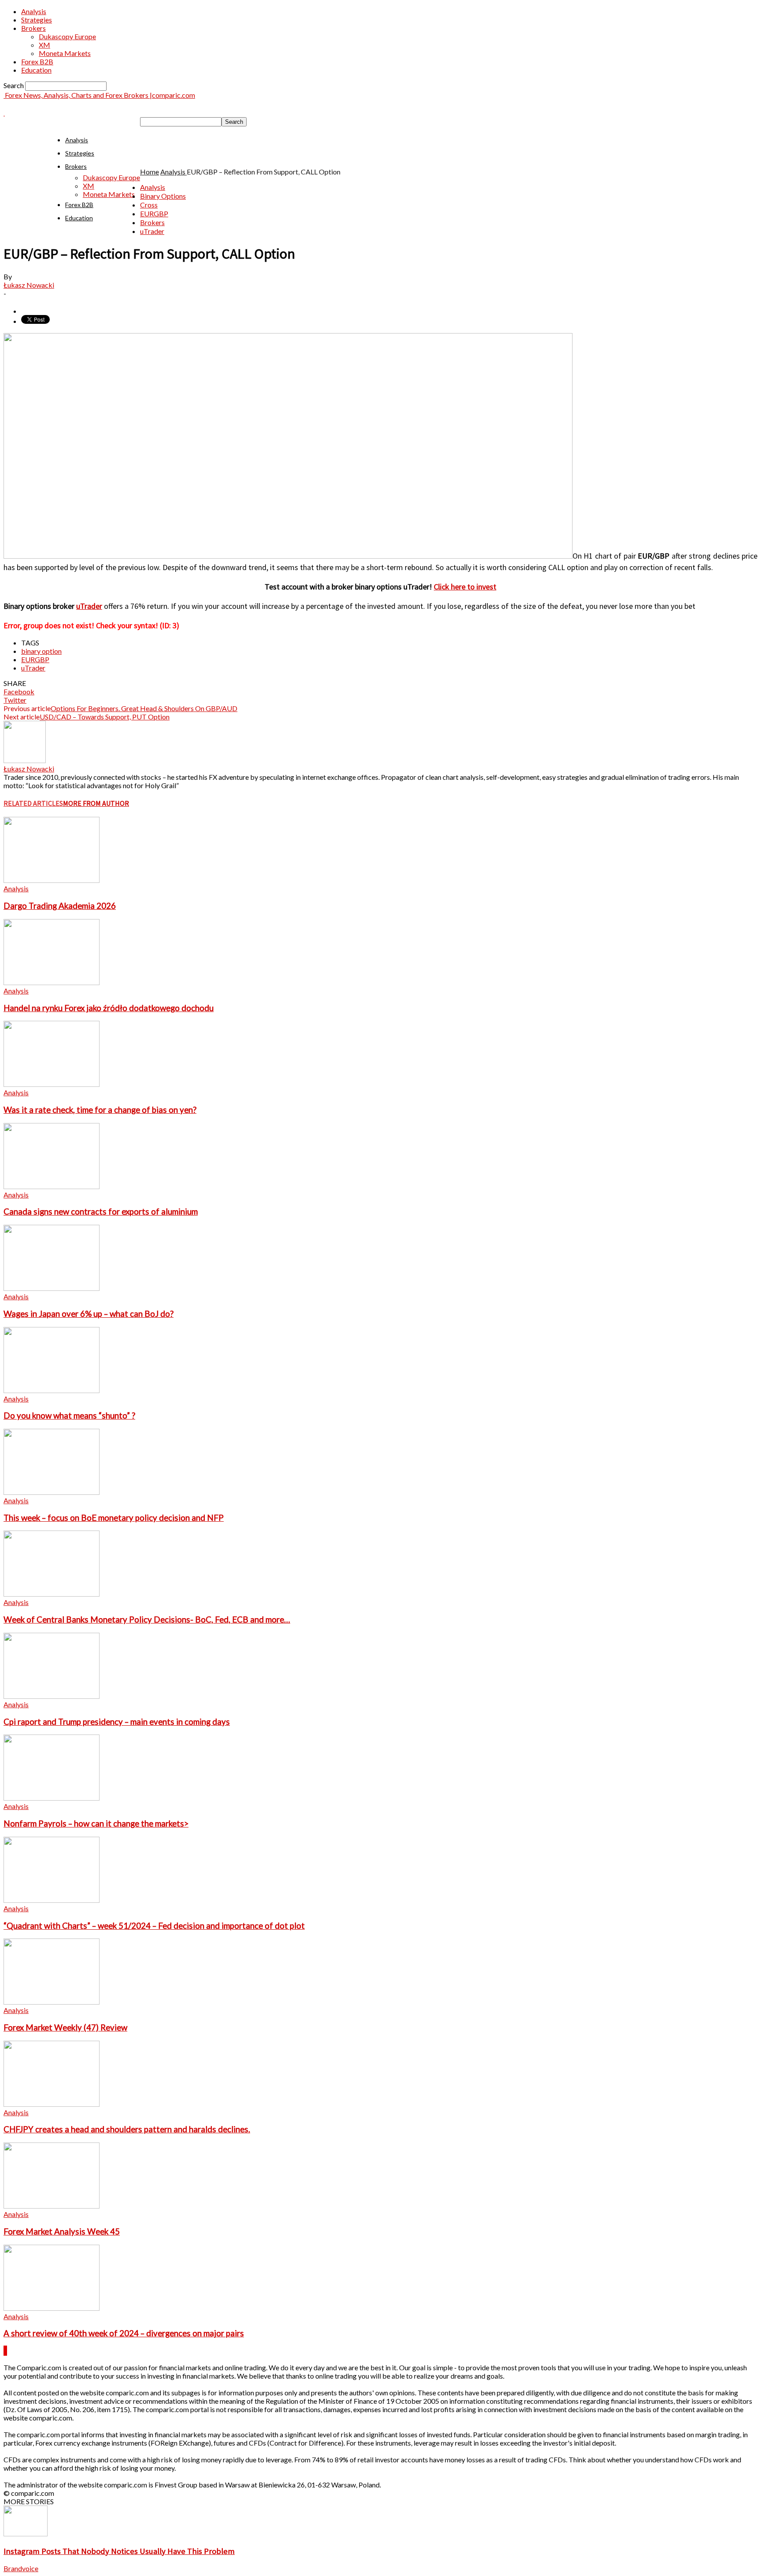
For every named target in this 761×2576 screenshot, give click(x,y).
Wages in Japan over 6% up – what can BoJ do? (89, 1314)
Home (150, 172)
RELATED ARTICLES (33, 803)
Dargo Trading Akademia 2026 (60, 906)
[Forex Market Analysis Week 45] (52, 2206)
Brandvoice (21, 2568)
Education (36, 70)
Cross (149, 205)
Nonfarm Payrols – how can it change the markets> (96, 1824)
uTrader (152, 231)
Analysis (34, 11)
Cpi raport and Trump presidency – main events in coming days (117, 1722)
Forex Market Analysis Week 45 (62, 2231)
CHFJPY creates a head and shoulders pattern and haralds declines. (127, 2129)
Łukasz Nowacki (29, 285)
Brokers (33, 28)
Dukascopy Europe (67, 36)
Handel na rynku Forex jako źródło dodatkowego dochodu (109, 1008)
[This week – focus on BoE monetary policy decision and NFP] (52, 1492)
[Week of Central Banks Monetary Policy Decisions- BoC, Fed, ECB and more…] (52, 1594)
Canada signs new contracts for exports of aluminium (101, 1212)
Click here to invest (465, 587)
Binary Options (163, 196)
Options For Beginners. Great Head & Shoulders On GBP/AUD (144, 708)
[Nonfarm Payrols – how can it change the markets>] (52, 1798)
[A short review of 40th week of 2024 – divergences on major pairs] (52, 2308)
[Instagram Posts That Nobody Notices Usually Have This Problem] (26, 2533)
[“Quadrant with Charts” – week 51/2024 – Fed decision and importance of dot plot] (52, 1900)
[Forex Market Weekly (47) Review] (52, 2002)
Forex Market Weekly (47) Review (65, 2027)
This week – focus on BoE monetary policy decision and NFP (114, 1518)
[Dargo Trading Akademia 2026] (52, 880)
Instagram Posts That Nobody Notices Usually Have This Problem (119, 2551)
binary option (41, 651)
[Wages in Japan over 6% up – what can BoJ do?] (52, 1288)
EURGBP (154, 213)
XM (44, 45)
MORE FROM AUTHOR (96, 803)
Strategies (37, 20)
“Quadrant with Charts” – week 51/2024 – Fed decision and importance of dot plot (154, 1926)
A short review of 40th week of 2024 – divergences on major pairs (124, 2333)
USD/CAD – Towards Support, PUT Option (105, 717)
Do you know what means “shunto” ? (69, 1416)
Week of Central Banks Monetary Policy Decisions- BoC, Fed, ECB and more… (147, 1620)
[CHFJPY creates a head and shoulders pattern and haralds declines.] (52, 2104)
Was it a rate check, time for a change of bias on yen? (100, 1110)
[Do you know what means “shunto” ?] (52, 1390)
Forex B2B (37, 61)
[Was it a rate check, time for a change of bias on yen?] (52, 1084)
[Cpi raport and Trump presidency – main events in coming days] (52, 1696)
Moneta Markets (65, 53)
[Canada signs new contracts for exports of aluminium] (52, 1186)
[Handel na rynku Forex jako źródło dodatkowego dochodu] (52, 982)
